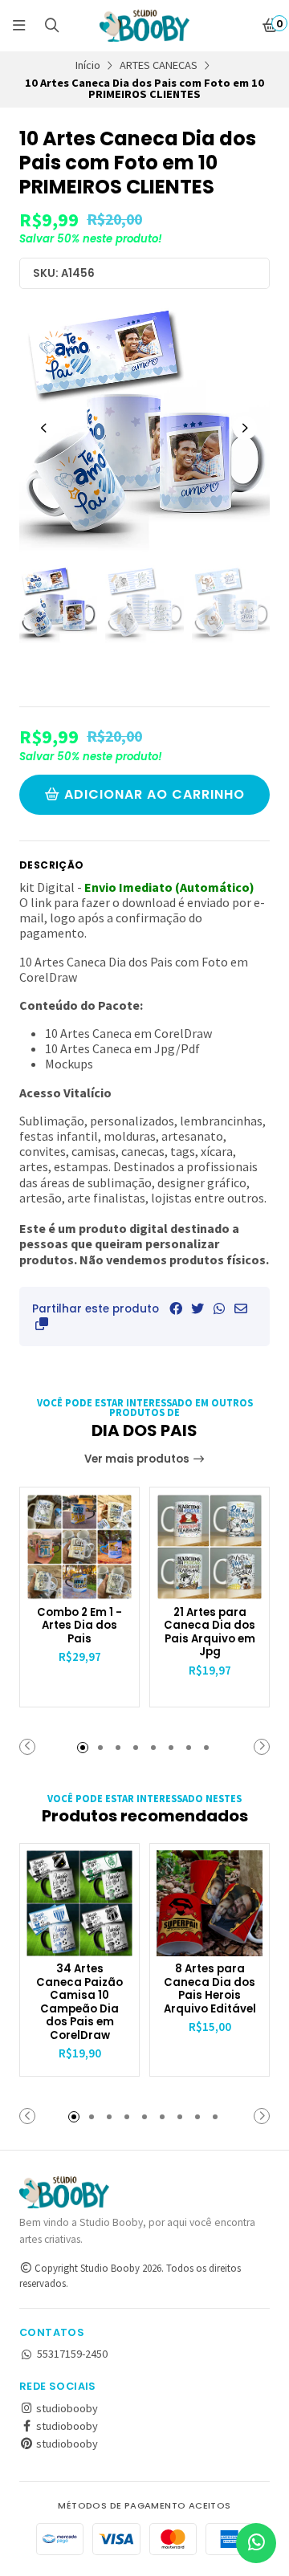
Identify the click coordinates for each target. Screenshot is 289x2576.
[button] (42, 1324)
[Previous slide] (44, 428)
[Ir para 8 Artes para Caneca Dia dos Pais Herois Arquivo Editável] (210, 1903)
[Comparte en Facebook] (176, 1308)
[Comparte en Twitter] (197, 1308)
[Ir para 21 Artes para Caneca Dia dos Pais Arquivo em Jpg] (210, 1547)
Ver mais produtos (138, 1459)
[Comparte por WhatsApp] (219, 1308)
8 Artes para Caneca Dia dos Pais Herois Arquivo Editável (210, 1989)
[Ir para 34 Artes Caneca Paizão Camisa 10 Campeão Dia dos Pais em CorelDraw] (79, 1903)
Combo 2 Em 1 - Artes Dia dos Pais (79, 1626)
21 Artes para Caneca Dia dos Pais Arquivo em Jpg (210, 1633)
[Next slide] (245, 428)
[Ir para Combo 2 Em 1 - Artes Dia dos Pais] (79, 1547)
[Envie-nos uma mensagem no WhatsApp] (256, 2543)
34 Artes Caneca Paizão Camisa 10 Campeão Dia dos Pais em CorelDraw (79, 2002)
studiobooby (66, 2408)
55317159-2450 (72, 2354)
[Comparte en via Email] (241, 1308)
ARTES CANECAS (159, 65)
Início (88, 65)
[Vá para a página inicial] (144, 26)
